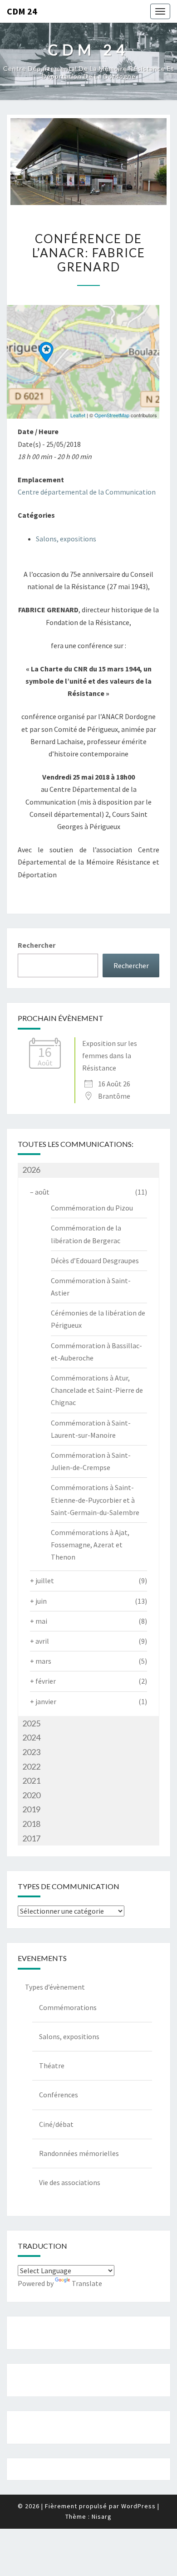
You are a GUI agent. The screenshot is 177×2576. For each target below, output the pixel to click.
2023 (31, 1752)
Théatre (52, 2066)
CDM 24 (22, 11)
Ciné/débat (56, 2124)
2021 (31, 1781)
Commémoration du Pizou (92, 1208)
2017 (31, 1838)
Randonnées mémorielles (79, 2153)
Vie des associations (70, 2182)
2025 (31, 1723)
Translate (87, 2283)
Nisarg (102, 2516)
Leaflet (78, 415)
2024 (31, 1737)
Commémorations (68, 2007)
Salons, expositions (66, 539)
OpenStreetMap (112, 415)
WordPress (138, 2506)
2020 (31, 1795)
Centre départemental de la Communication (87, 492)
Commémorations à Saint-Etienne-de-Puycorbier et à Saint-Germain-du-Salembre (95, 1500)
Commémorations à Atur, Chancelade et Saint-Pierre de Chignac (97, 1390)
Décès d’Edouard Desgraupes (95, 1260)
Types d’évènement (55, 1987)
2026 (31, 1170)
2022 (31, 1766)
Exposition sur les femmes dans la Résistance (110, 1055)
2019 (31, 1809)
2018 (31, 1824)
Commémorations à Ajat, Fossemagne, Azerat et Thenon (90, 1545)
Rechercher (37, 945)
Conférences (59, 2095)
